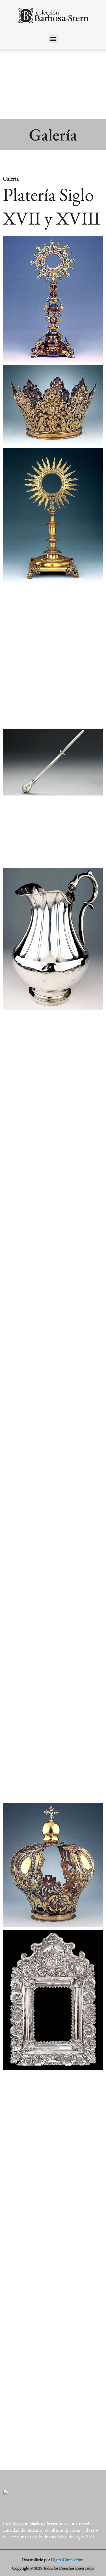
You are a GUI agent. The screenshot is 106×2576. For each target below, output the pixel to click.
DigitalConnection (67, 2559)
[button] (53, 39)
